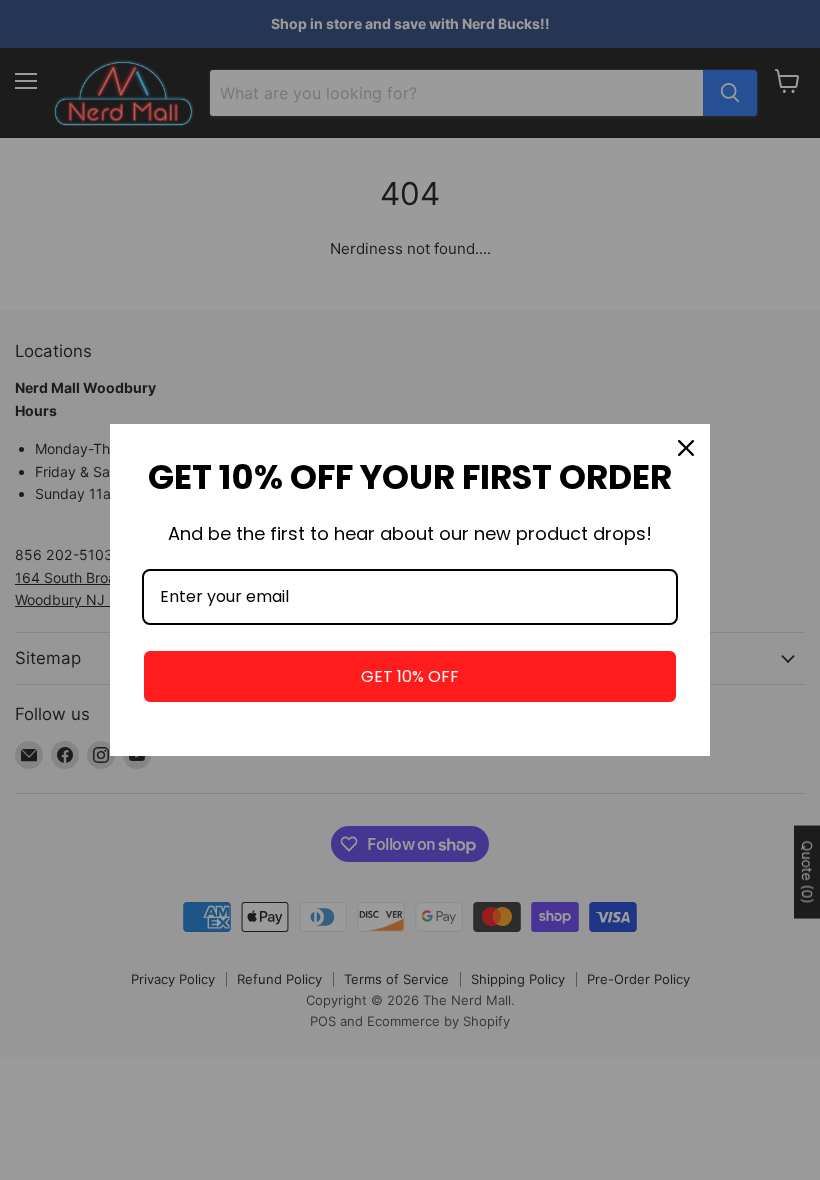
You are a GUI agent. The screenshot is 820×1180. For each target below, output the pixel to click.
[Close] (686, 448)
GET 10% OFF (410, 676)
